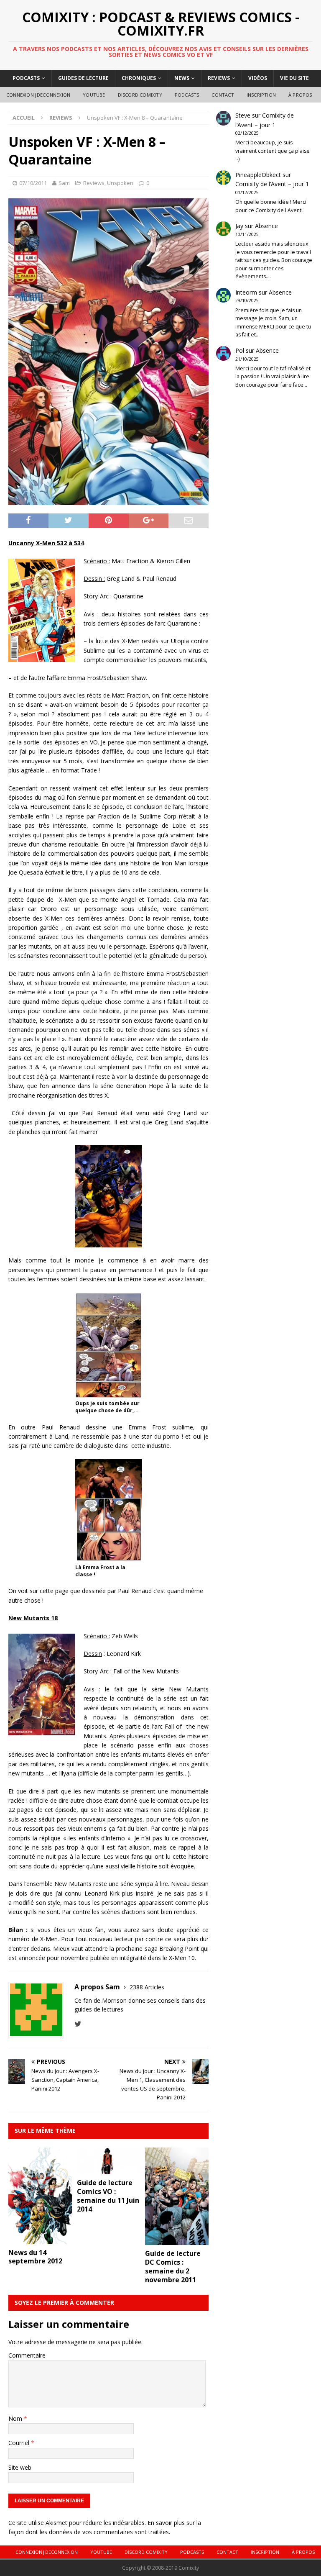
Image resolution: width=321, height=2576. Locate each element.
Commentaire (27, 2355)
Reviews (219, 78)
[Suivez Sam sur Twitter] (78, 2024)
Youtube (94, 95)
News (182, 78)
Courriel (20, 2443)
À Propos (300, 95)
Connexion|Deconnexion (38, 95)
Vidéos (258, 78)
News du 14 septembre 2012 (35, 2257)
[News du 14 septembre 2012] (40, 2239)
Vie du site (294, 78)
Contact (223, 95)
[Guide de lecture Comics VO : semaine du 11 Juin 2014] (109, 2169)
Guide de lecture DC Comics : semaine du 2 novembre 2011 (173, 2266)
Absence (266, 226)
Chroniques (139, 78)
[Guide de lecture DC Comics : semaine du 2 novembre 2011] (177, 2240)
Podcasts (26, 78)
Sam (64, 183)
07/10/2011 (33, 183)
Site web (20, 2467)
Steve (243, 115)
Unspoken (120, 183)
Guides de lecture (83, 78)
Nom (16, 2418)
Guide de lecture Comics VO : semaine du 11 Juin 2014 (108, 2196)
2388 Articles (147, 1987)
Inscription (261, 95)
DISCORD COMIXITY (140, 95)
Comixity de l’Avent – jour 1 (272, 184)
